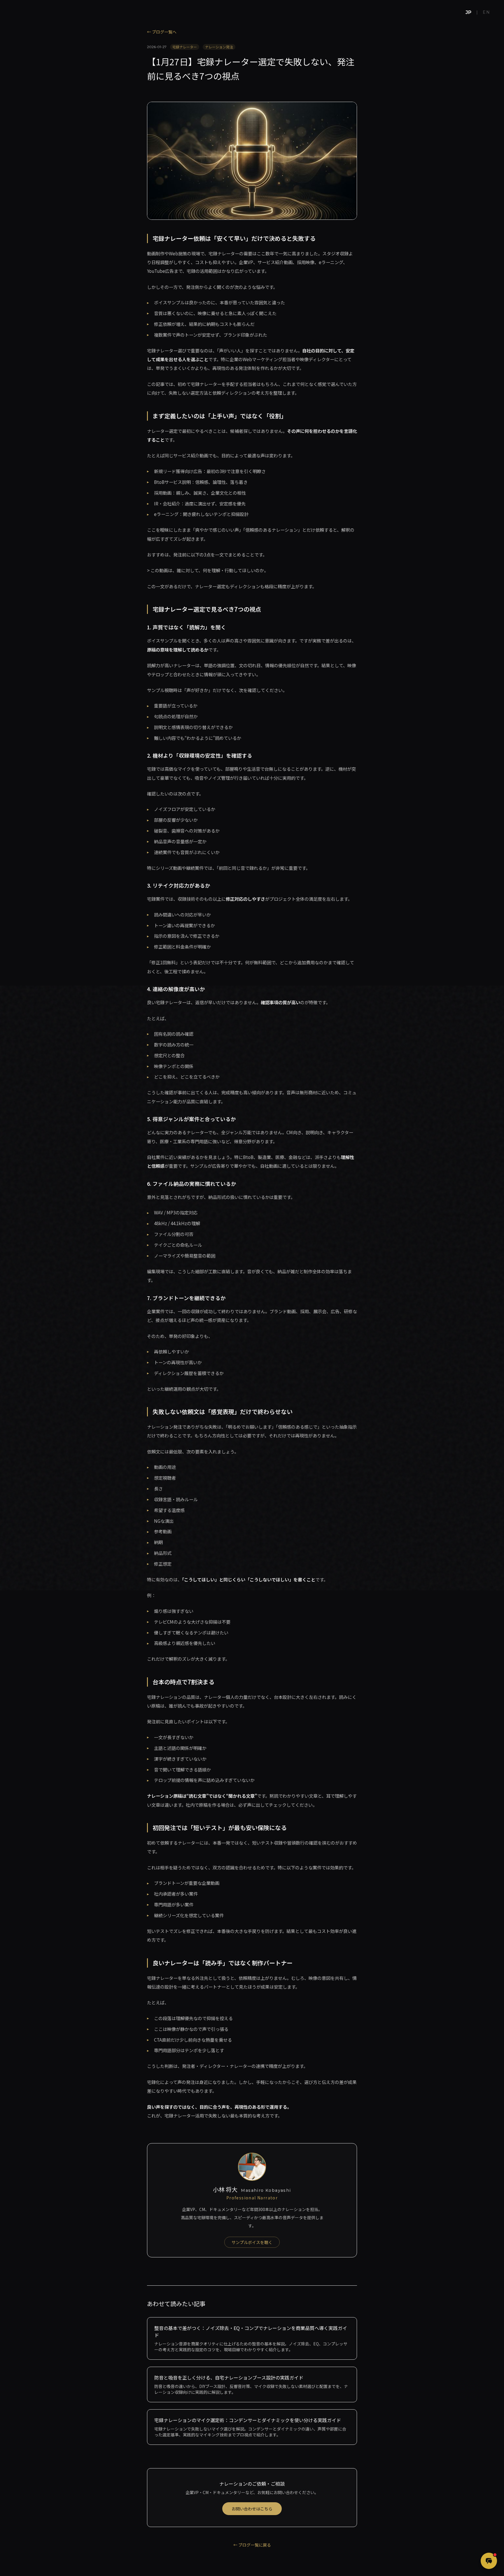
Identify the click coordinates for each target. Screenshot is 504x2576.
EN (486, 12)
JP (469, 12)
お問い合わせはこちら (252, 2509)
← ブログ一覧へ (162, 32)
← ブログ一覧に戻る (252, 2545)
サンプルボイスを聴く (252, 2242)
